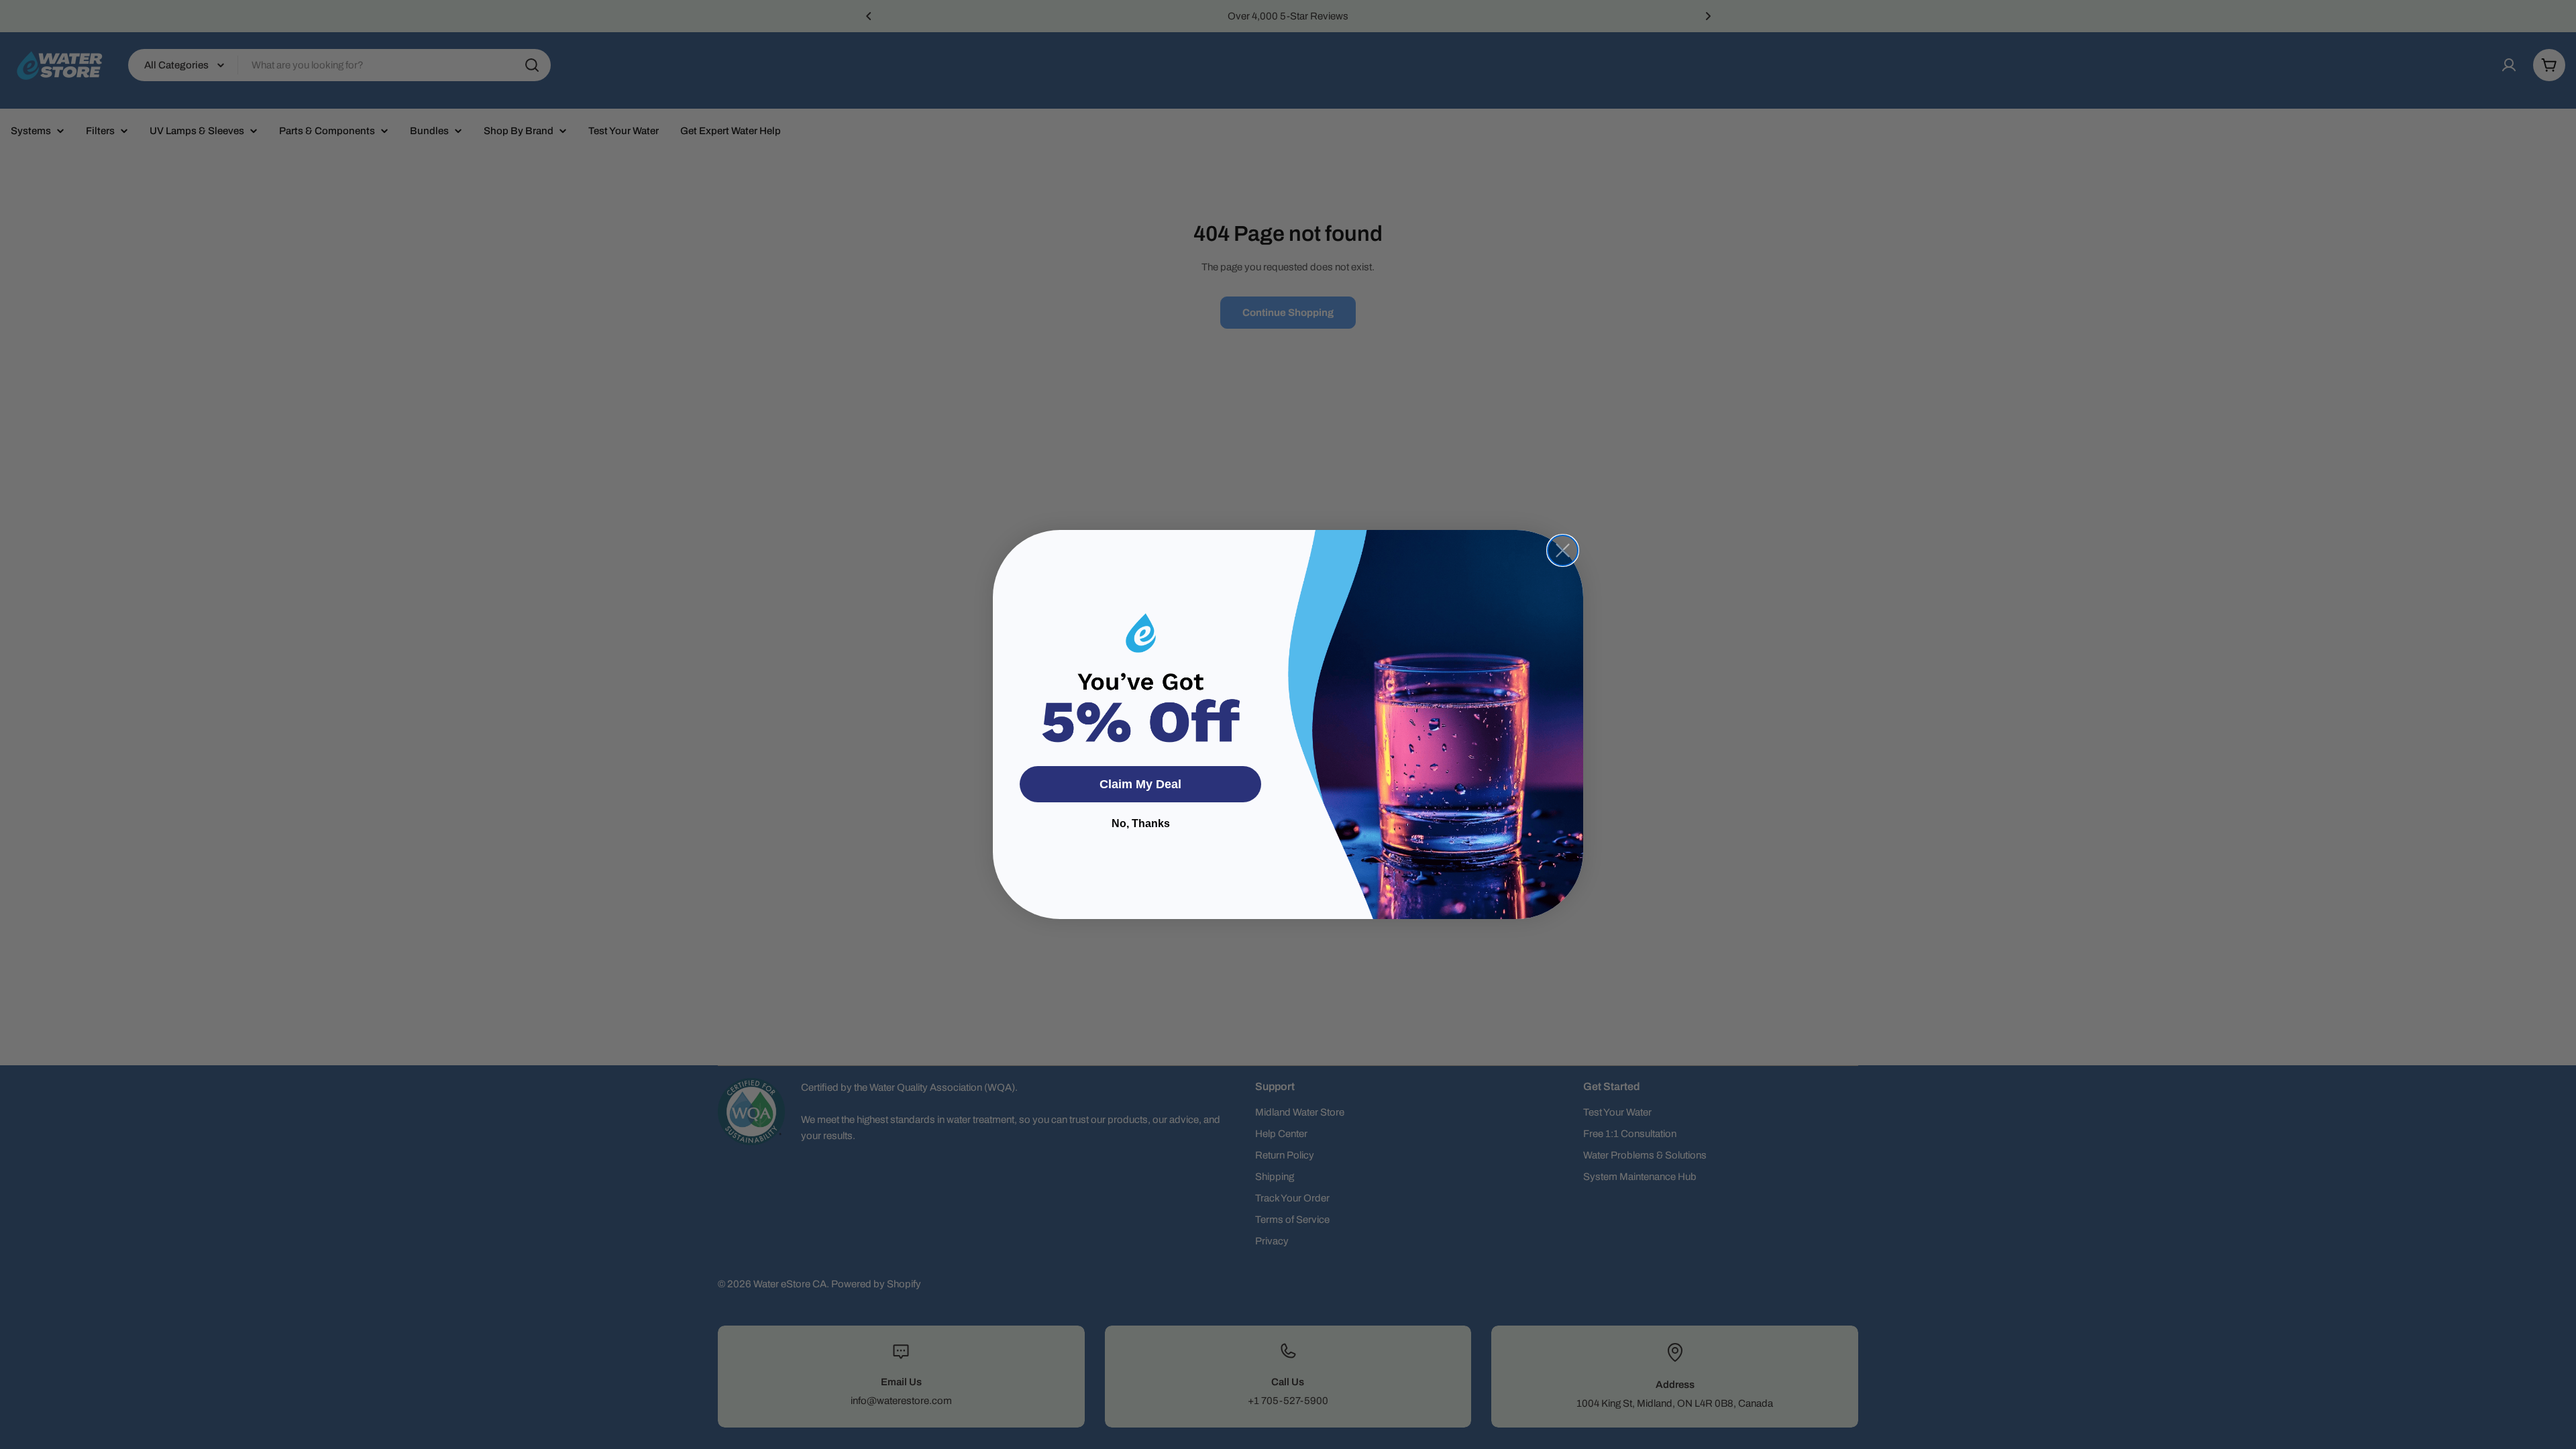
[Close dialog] (1563, 550)
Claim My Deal (1140, 784)
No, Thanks (1141, 823)
